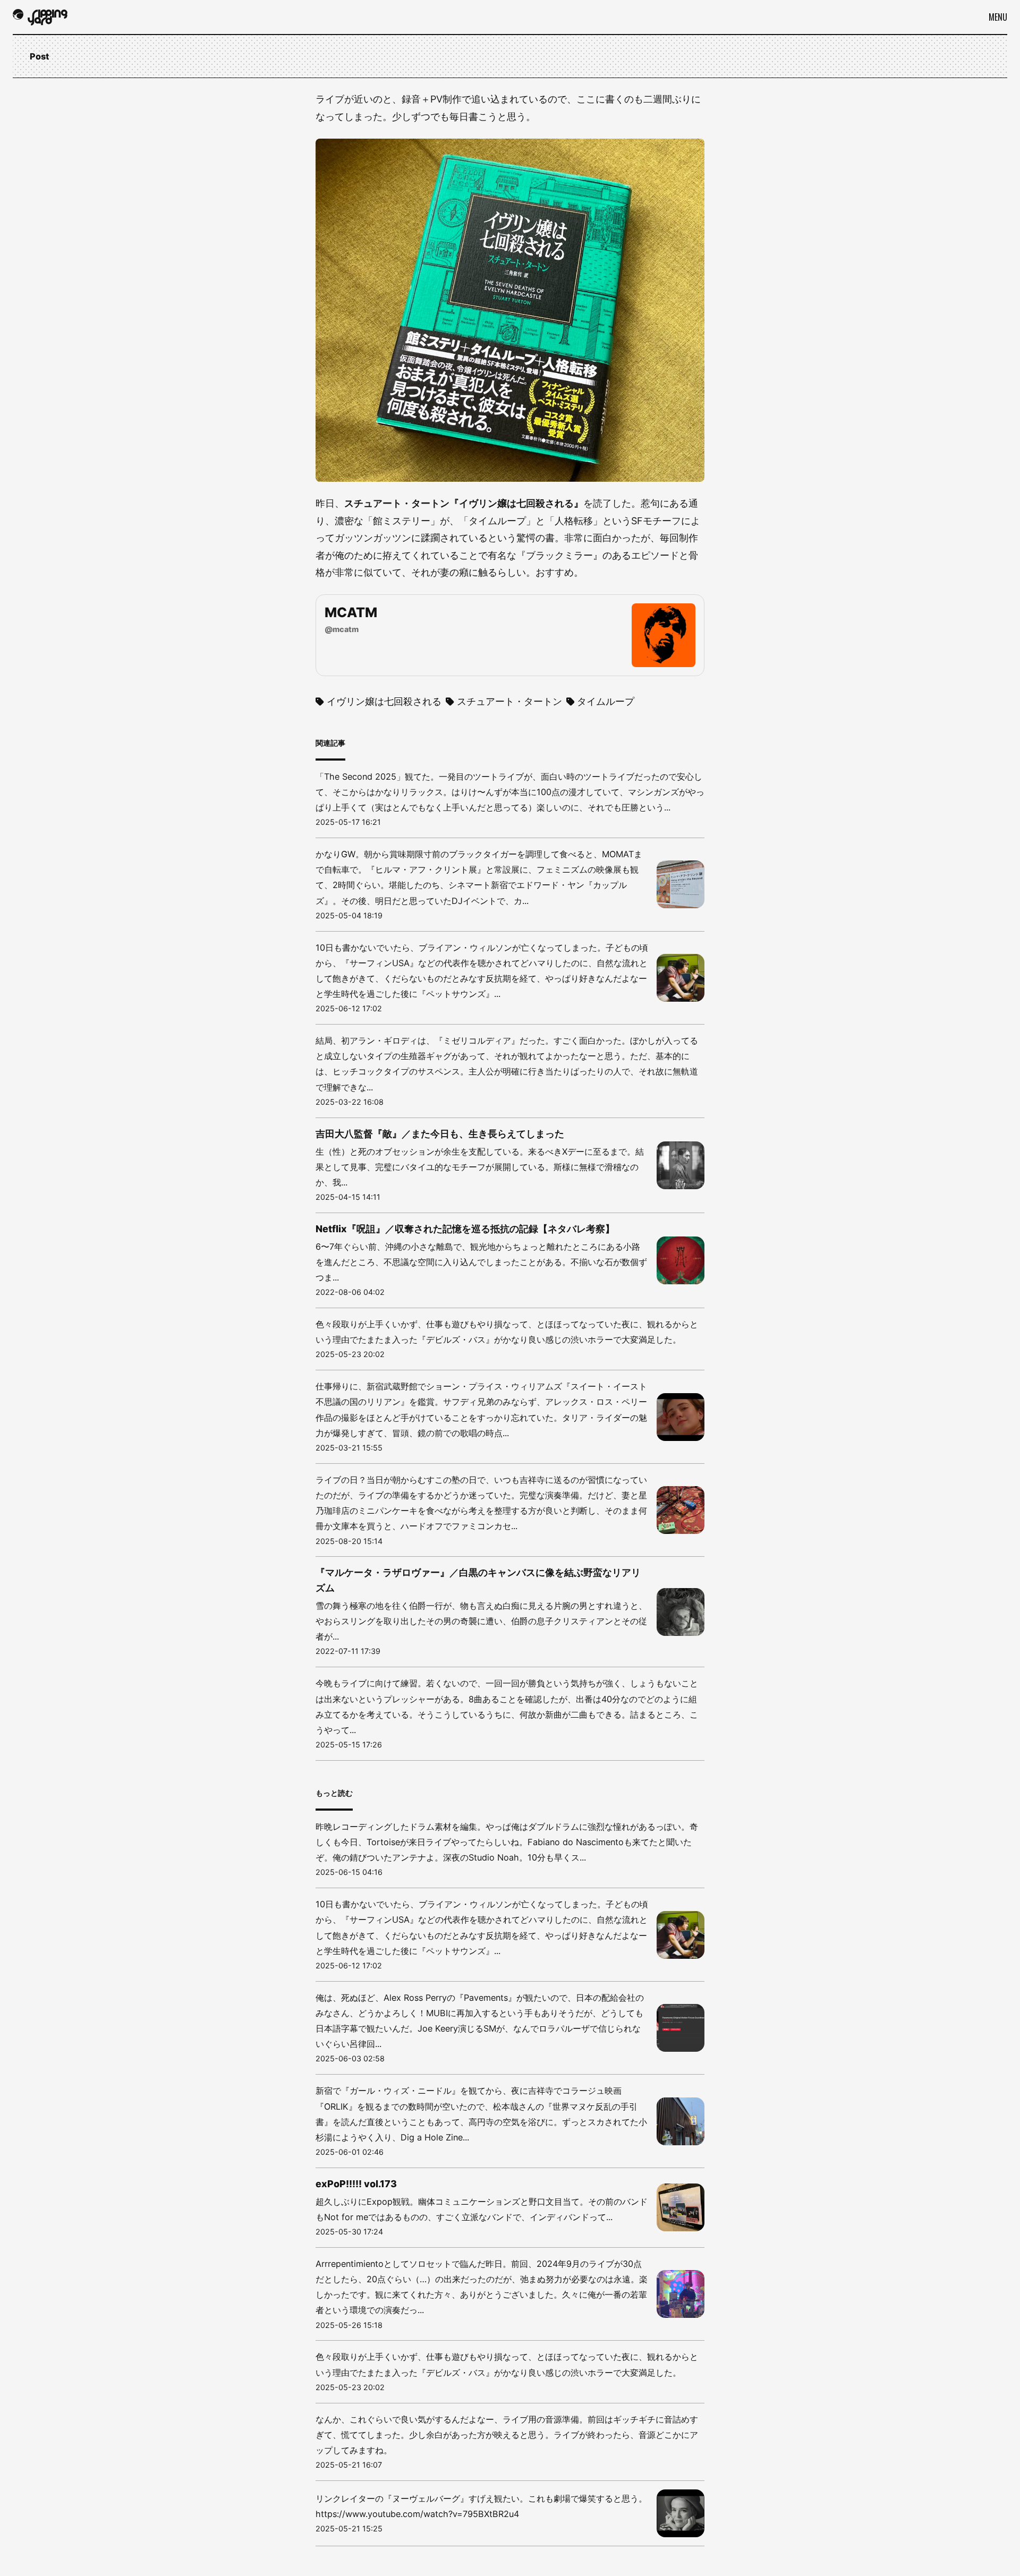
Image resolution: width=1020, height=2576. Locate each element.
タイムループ (606, 701)
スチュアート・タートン (509, 701)
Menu (998, 17)
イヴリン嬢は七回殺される (384, 701)
